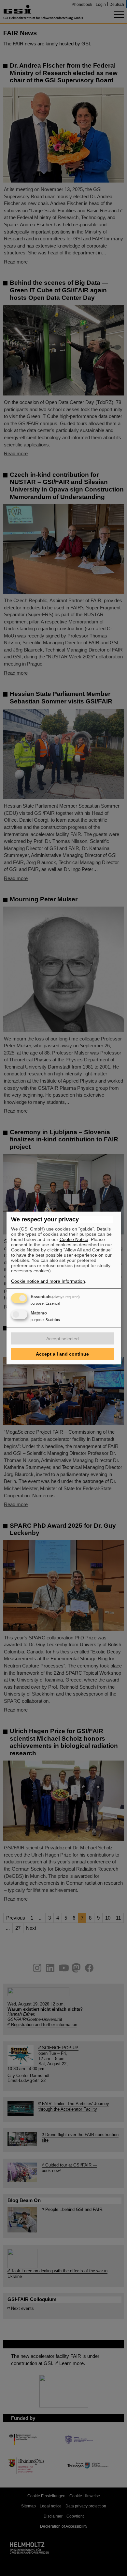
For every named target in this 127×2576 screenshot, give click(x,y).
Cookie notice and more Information (48, 1281)
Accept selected (63, 1339)
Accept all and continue (62, 1354)
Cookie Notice (74, 1239)
